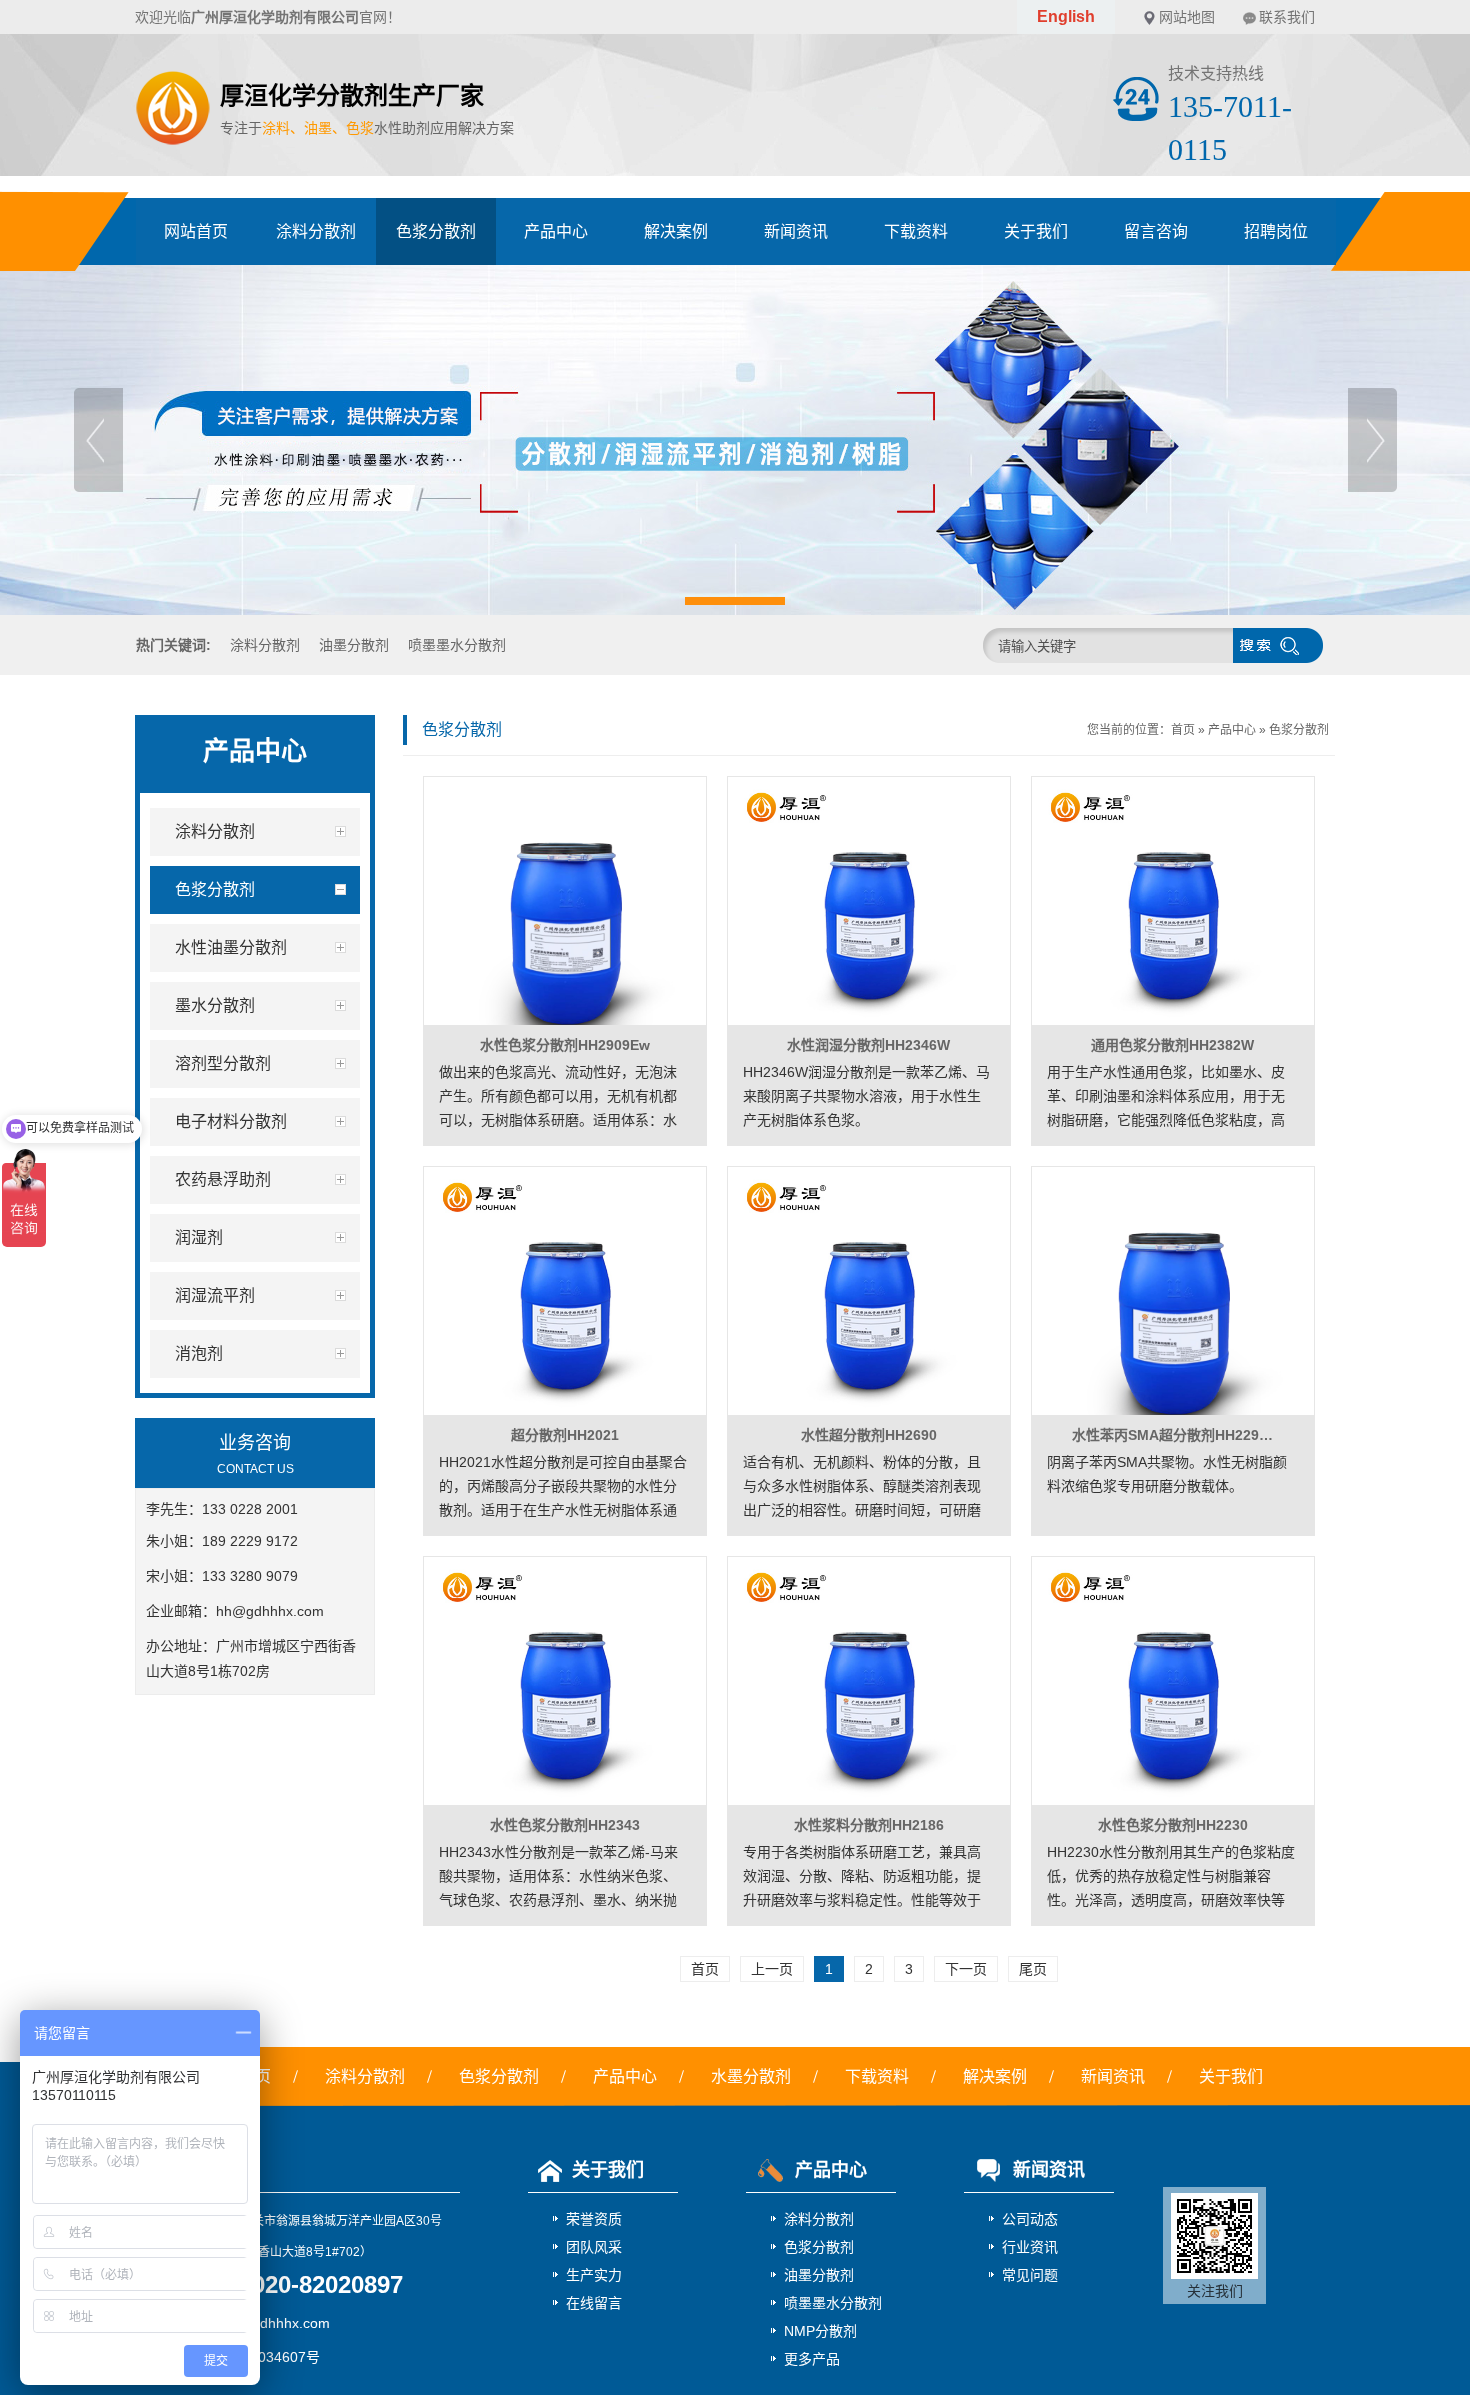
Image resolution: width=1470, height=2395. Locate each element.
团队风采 (594, 2247)
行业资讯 (1030, 2247)
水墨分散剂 (751, 2076)
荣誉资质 (594, 2219)
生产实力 (594, 2275)
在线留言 (594, 2303)
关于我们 (1036, 231)
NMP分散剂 (820, 2331)
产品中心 (556, 231)
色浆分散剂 (436, 231)
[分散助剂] (735, 440)
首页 (1183, 730)
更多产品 (812, 2359)
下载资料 (916, 231)
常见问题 (1030, 2275)
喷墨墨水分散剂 (457, 645)
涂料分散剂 (316, 231)
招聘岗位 (1276, 231)
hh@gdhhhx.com (270, 1611)
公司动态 (1030, 2219)
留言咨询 (1156, 231)
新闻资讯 (796, 231)
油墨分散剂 (354, 645)
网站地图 (1187, 17)
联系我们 (1287, 17)
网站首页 (196, 231)
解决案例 (676, 231)
